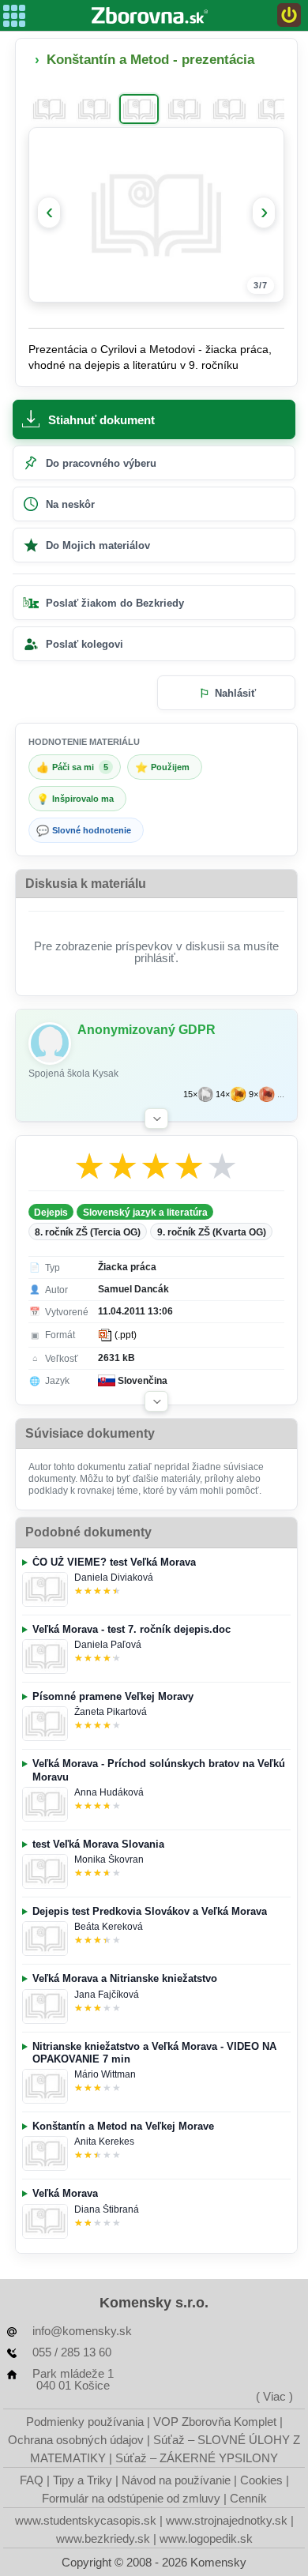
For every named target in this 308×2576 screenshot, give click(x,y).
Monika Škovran (109, 1860)
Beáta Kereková (109, 1927)
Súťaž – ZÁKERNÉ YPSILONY (197, 2458)
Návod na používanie (176, 2480)
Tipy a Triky (83, 2480)
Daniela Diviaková (114, 1578)
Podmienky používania (85, 2422)
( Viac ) (274, 2396)
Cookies (261, 2480)
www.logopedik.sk (206, 2538)
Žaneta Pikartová (111, 1712)
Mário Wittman (105, 2074)
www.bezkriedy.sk (103, 2538)
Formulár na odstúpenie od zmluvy (131, 2498)
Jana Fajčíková (107, 1995)
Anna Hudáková (109, 1792)
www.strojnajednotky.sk (227, 2520)
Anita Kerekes (104, 2142)
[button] (156, 1119)
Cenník (248, 2498)
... (281, 1094)
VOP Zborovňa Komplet (215, 2422)
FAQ (32, 2480)
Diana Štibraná (107, 2209)
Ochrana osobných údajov (76, 2440)
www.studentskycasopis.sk (86, 2520)
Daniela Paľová (108, 1645)
